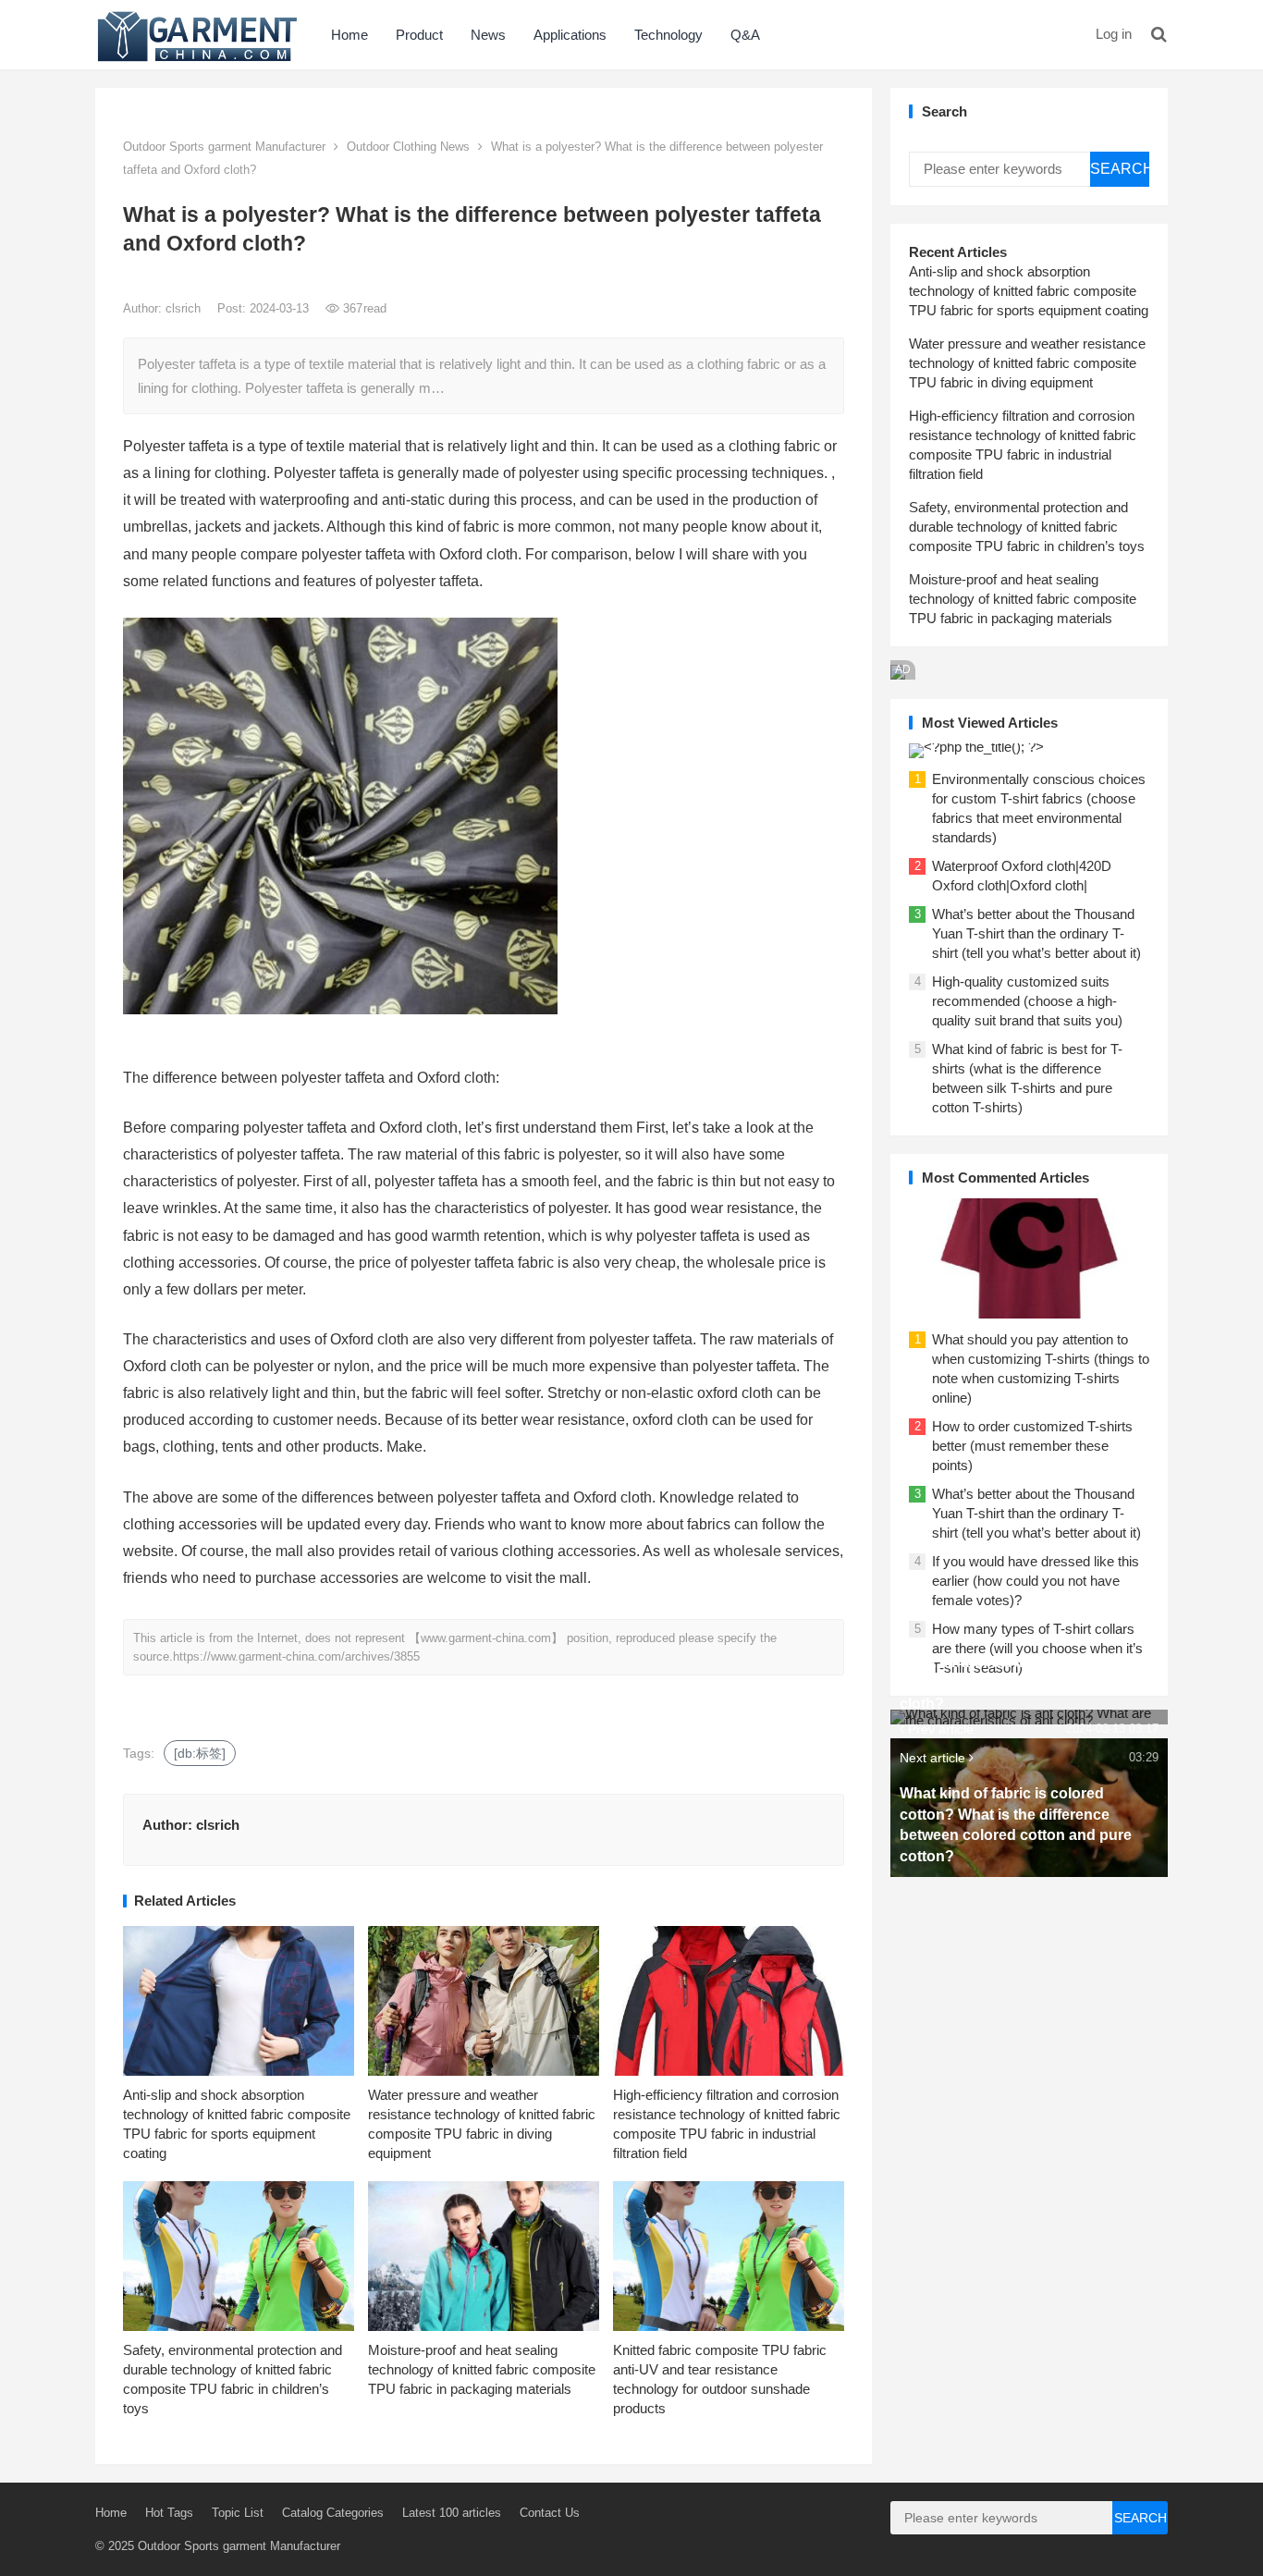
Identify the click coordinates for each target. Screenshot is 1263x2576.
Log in (1114, 34)
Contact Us (550, 2513)
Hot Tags (169, 2513)
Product (419, 35)
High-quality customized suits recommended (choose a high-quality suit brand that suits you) (1027, 1001)
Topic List (238, 2513)
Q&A (745, 35)
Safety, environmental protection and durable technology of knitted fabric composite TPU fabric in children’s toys (1027, 527)
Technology (668, 35)
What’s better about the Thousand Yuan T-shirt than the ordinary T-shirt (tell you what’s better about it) (1036, 933)
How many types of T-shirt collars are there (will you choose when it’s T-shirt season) (1037, 1648)
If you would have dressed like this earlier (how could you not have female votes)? (1036, 1581)
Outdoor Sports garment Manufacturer (224, 147)
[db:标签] (200, 1753)
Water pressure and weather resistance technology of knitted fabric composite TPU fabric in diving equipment (1027, 363)
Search (1120, 169)
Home (349, 35)
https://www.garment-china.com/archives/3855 (296, 1656)
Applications (570, 35)
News (488, 35)
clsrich (185, 308)
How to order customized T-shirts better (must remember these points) (1032, 1446)
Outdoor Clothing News (408, 147)
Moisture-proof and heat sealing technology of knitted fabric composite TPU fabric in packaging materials (482, 2369)
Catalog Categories (333, 2513)
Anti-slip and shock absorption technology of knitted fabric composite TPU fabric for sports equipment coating (1029, 291)
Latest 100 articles (452, 2513)
